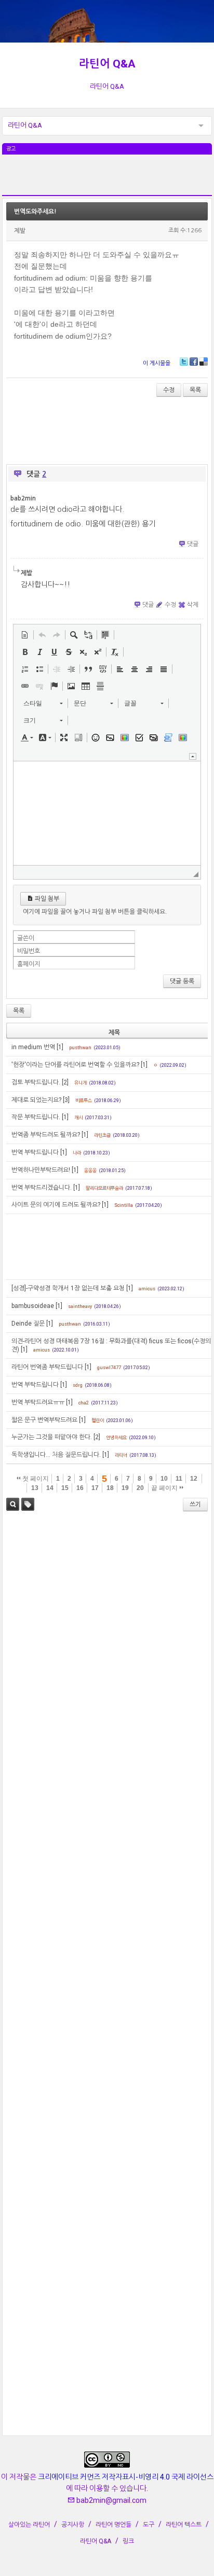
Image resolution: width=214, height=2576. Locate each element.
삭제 (193, 605)
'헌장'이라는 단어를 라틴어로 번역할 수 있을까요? (75, 1065)
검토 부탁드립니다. (36, 1082)
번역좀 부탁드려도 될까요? (46, 1135)
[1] (60, 1047)
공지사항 (73, 2525)
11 (179, 1479)
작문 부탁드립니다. (36, 1117)
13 (35, 1488)
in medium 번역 (33, 1047)
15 (65, 1488)
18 (110, 1488)
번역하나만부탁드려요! (41, 1170)
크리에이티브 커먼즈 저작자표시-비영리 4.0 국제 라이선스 (126, 2477)
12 (194, 1479)
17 (95, 1488)
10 (164, 1479)
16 (80, 1488)
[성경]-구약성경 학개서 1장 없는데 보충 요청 (68, 1288)
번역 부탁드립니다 (35, 1152)
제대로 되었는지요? (36, 1100)
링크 (128, 2541)
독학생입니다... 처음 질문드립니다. (56, 1455)
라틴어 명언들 (113, 2525)
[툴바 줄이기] (193, 756)
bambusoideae (33, 1306)
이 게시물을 (157, 363)
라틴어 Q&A (107, 64)
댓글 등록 (182, 981)
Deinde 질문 (28, 1324)
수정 (169, 390)
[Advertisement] (107, 180)
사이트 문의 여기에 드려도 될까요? (56, 1205)
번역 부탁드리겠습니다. (42, 1188)
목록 (195, 390)
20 (140, 1488)
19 (125, 1488)
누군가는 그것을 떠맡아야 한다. (52, 1437)
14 (50, 1488)
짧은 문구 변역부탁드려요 (44, 1420)
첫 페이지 (35, 1479)
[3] (66, 1100)
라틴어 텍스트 (184, 2525)
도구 (149, 2525)
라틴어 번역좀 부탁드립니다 (47, 1367)
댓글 (193, 544)
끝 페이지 (165, 1488)
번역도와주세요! (35, 212)
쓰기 (195, 1505)
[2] (65, 1082)
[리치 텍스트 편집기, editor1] (107, 813)
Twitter (184, 361)
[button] (25, 635)
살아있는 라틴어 (29, 2525)
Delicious (204, 361)
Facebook (194, 361)
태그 (28, 1504)
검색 (13, 1504)
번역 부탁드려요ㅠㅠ (38, 1402)
